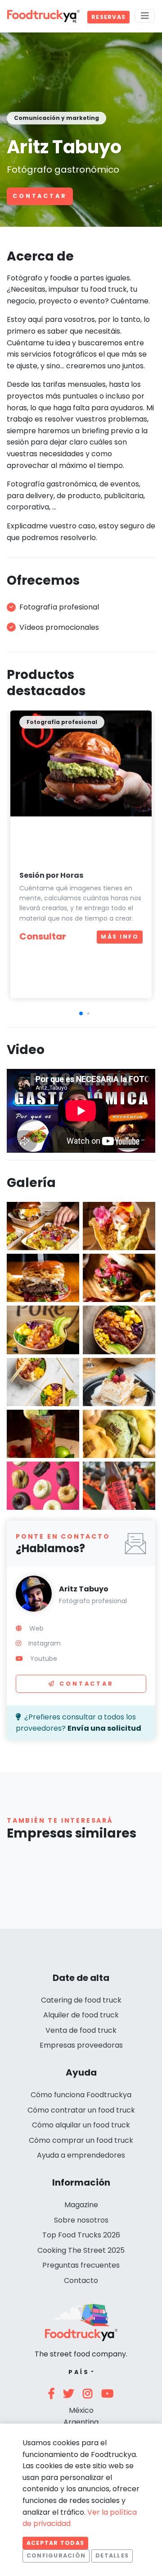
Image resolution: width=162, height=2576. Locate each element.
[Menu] (145, 16)
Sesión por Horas (51, 875)
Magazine (81, 2205)
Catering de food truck (81, 2000)
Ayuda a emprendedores (81, 2155)
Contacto (81, 2280)
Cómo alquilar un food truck (81, 2125)
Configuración (56, 2555)
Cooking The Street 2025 (81, 2250)
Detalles (112, 2555)
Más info (120, 937)
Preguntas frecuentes (81, 2265)
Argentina (81, 2422)
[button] (81, 1013)
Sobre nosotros (81, 2220)
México (81, 2410)
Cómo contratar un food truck (81, 2110)
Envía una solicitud (104, 1728)
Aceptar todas (55, 2543)
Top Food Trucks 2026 (81, 2235)
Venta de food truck (81, 2030)
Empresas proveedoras (81, 2045)
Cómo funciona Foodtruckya (81, 2095)
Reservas (108, 17)
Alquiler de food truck (81, 2015)
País (79, 2372)
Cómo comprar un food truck (81, 2140)
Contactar (40, 196)
